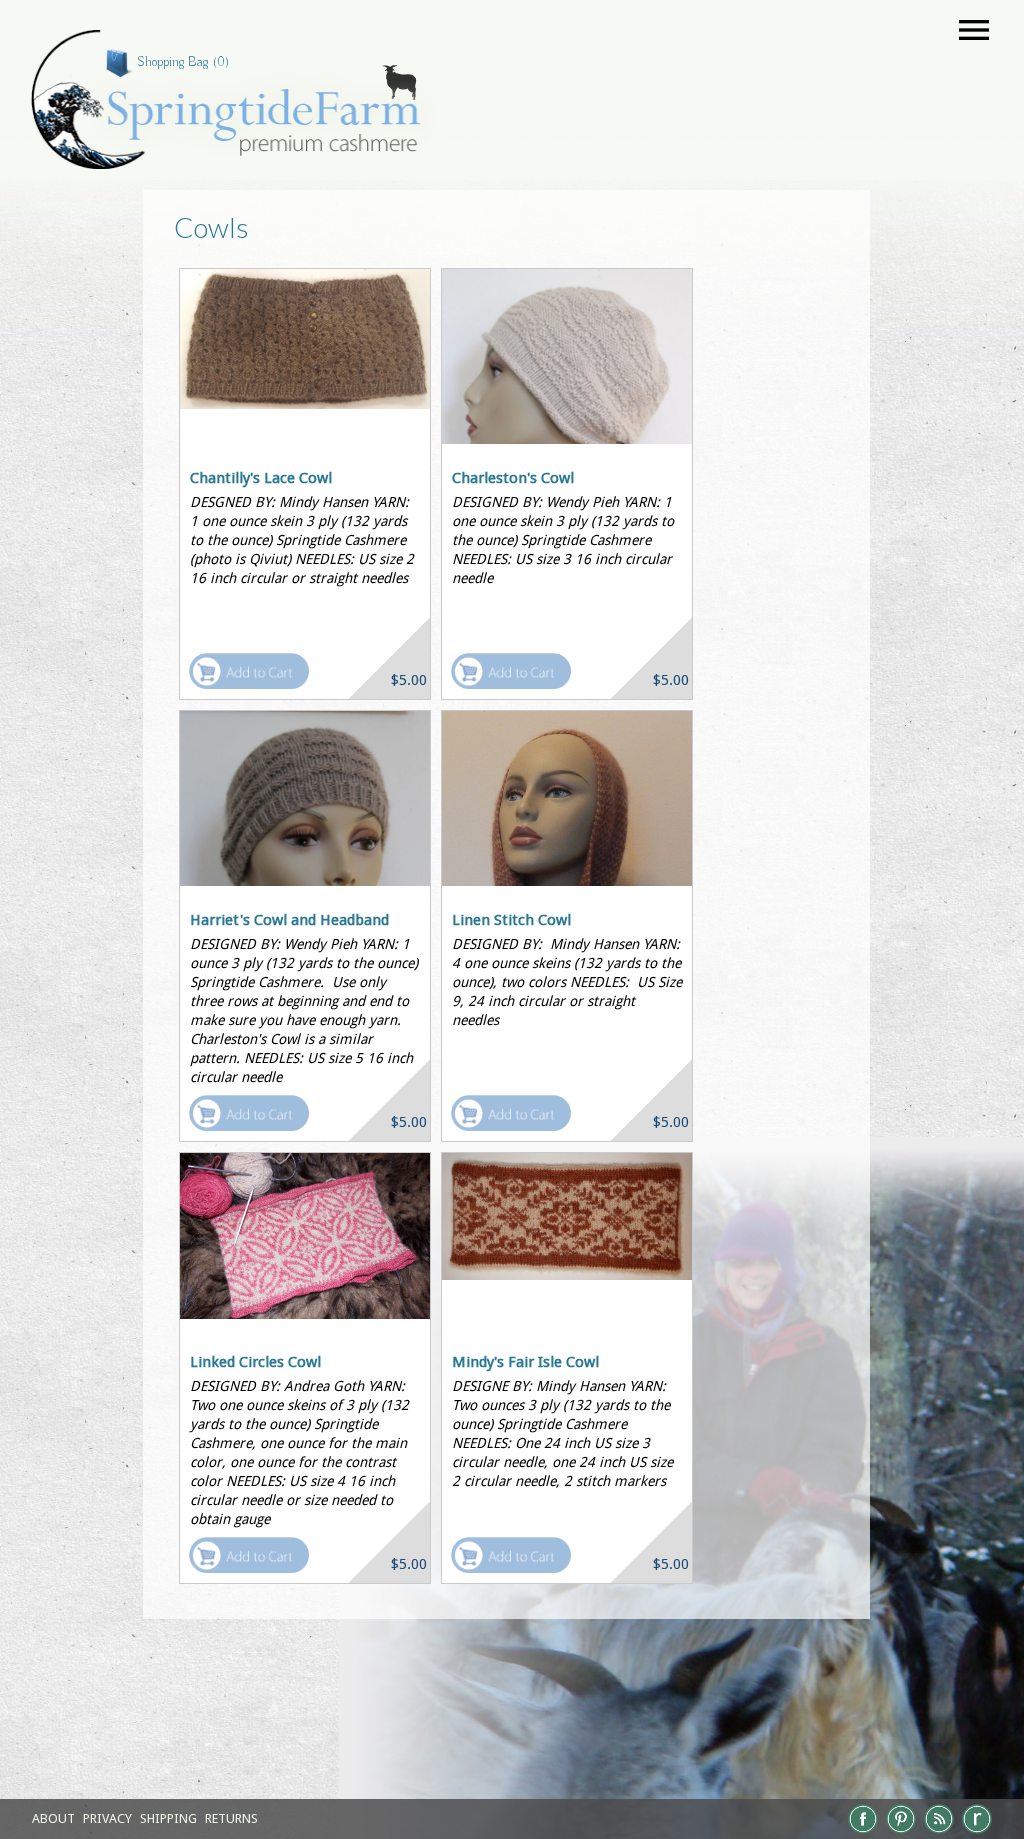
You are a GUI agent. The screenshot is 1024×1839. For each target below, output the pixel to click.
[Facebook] (863, 1831)
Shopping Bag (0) (183, 62)
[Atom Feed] (939, 1831)
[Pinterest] (901, 1831)
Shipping (168, 1818)
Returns (231, 1818)
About (53, 1818)
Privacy (107, 1818)
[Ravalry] (977, 1831)
